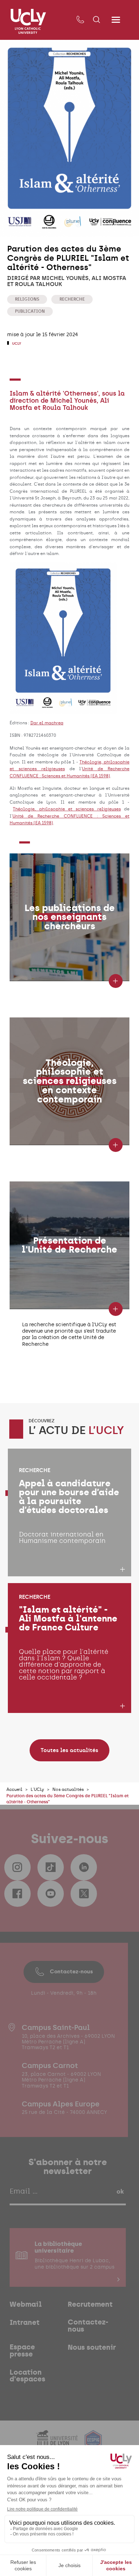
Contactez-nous (71, 1972)
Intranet (25, 2323)
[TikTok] (51, 1867)
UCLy (16, 343)
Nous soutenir (92, 2348)
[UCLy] (28, 21)
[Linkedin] (84, 1867)
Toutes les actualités (69, 1750)
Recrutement (90, 2305)
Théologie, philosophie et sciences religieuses (67, 809)
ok (120, 2191)
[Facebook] (17, 1894)
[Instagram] (17, 1867)
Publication (30, 311)
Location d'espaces (27, 2376)
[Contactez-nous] (80, 20)
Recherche (72, 299)
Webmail (26, 2305)
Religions (27, 299)
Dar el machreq (47, 723)
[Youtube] (51, 1894)
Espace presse (22, 2351)
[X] (84, 1894)
